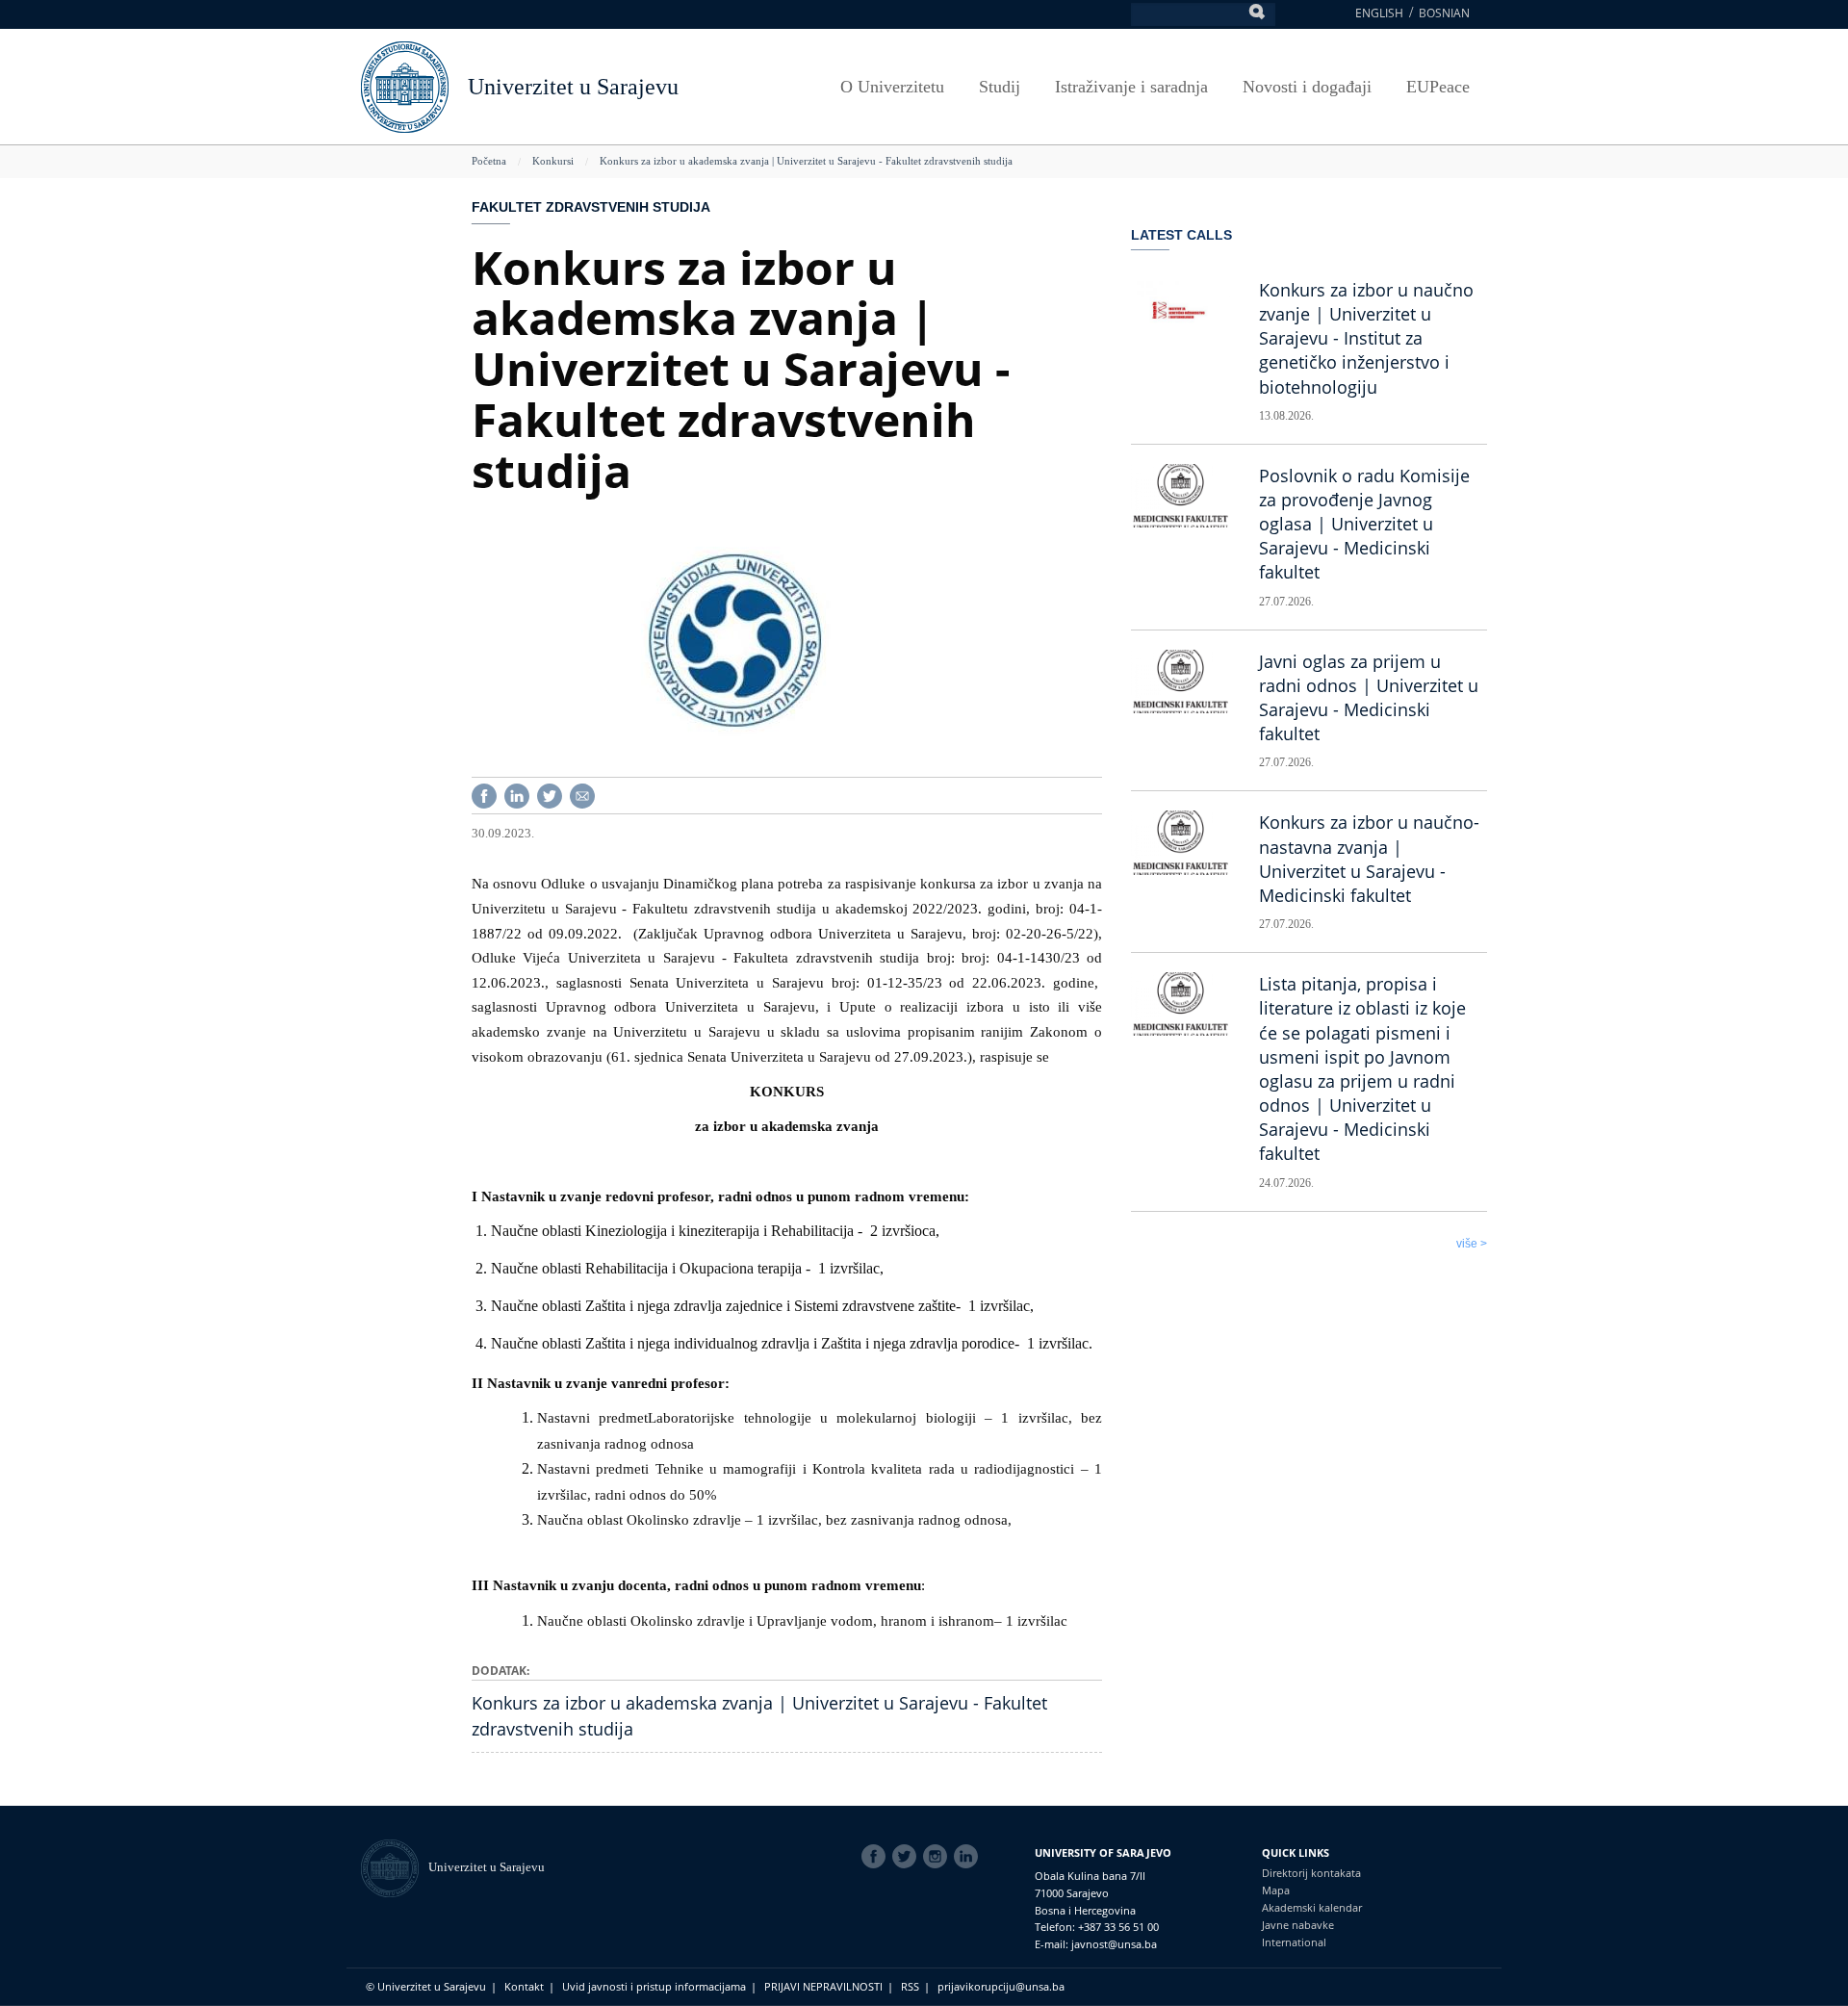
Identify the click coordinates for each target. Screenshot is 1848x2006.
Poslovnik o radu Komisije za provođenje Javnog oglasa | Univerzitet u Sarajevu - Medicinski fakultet (1364, 524)
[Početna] (395, 1867)
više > (1472, 1244)
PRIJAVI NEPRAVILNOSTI (823, 1986)
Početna (489, 161)
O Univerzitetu (892, 87)
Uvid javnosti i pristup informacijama (654, 1986)
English (1379, 13)
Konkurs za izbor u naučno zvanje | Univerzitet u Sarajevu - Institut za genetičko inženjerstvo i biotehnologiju (1366, 338)
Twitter (908, 1857)
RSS (910, 1986)
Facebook (877, 1857)
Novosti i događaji (1307, 87)
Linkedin (969, 1857)
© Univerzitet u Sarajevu (426, 1986)
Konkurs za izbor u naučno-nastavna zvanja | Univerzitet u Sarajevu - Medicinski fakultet (1369, 859)
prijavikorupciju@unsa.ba (1001, 1986)
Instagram (938, 1857)
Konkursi (553, 161)
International (1294, 1942)
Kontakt (524, 1986)
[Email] (582, 795)
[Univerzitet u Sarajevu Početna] (405, 85)
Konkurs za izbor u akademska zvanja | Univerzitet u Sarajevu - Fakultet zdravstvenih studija (806, 161)
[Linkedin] (517, 795)
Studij (1000, 87)
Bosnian (1444, 13)
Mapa (1276, 1890)
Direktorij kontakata (1311, 1873)
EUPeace (1438, 87)
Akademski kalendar (1312, 1907)
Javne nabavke (1298, 1925)
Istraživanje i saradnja (1131, 87)
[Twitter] (550, 795)
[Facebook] (484, 795)
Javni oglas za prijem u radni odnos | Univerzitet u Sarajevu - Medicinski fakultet (1369, 698)
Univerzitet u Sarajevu (573, 87)
